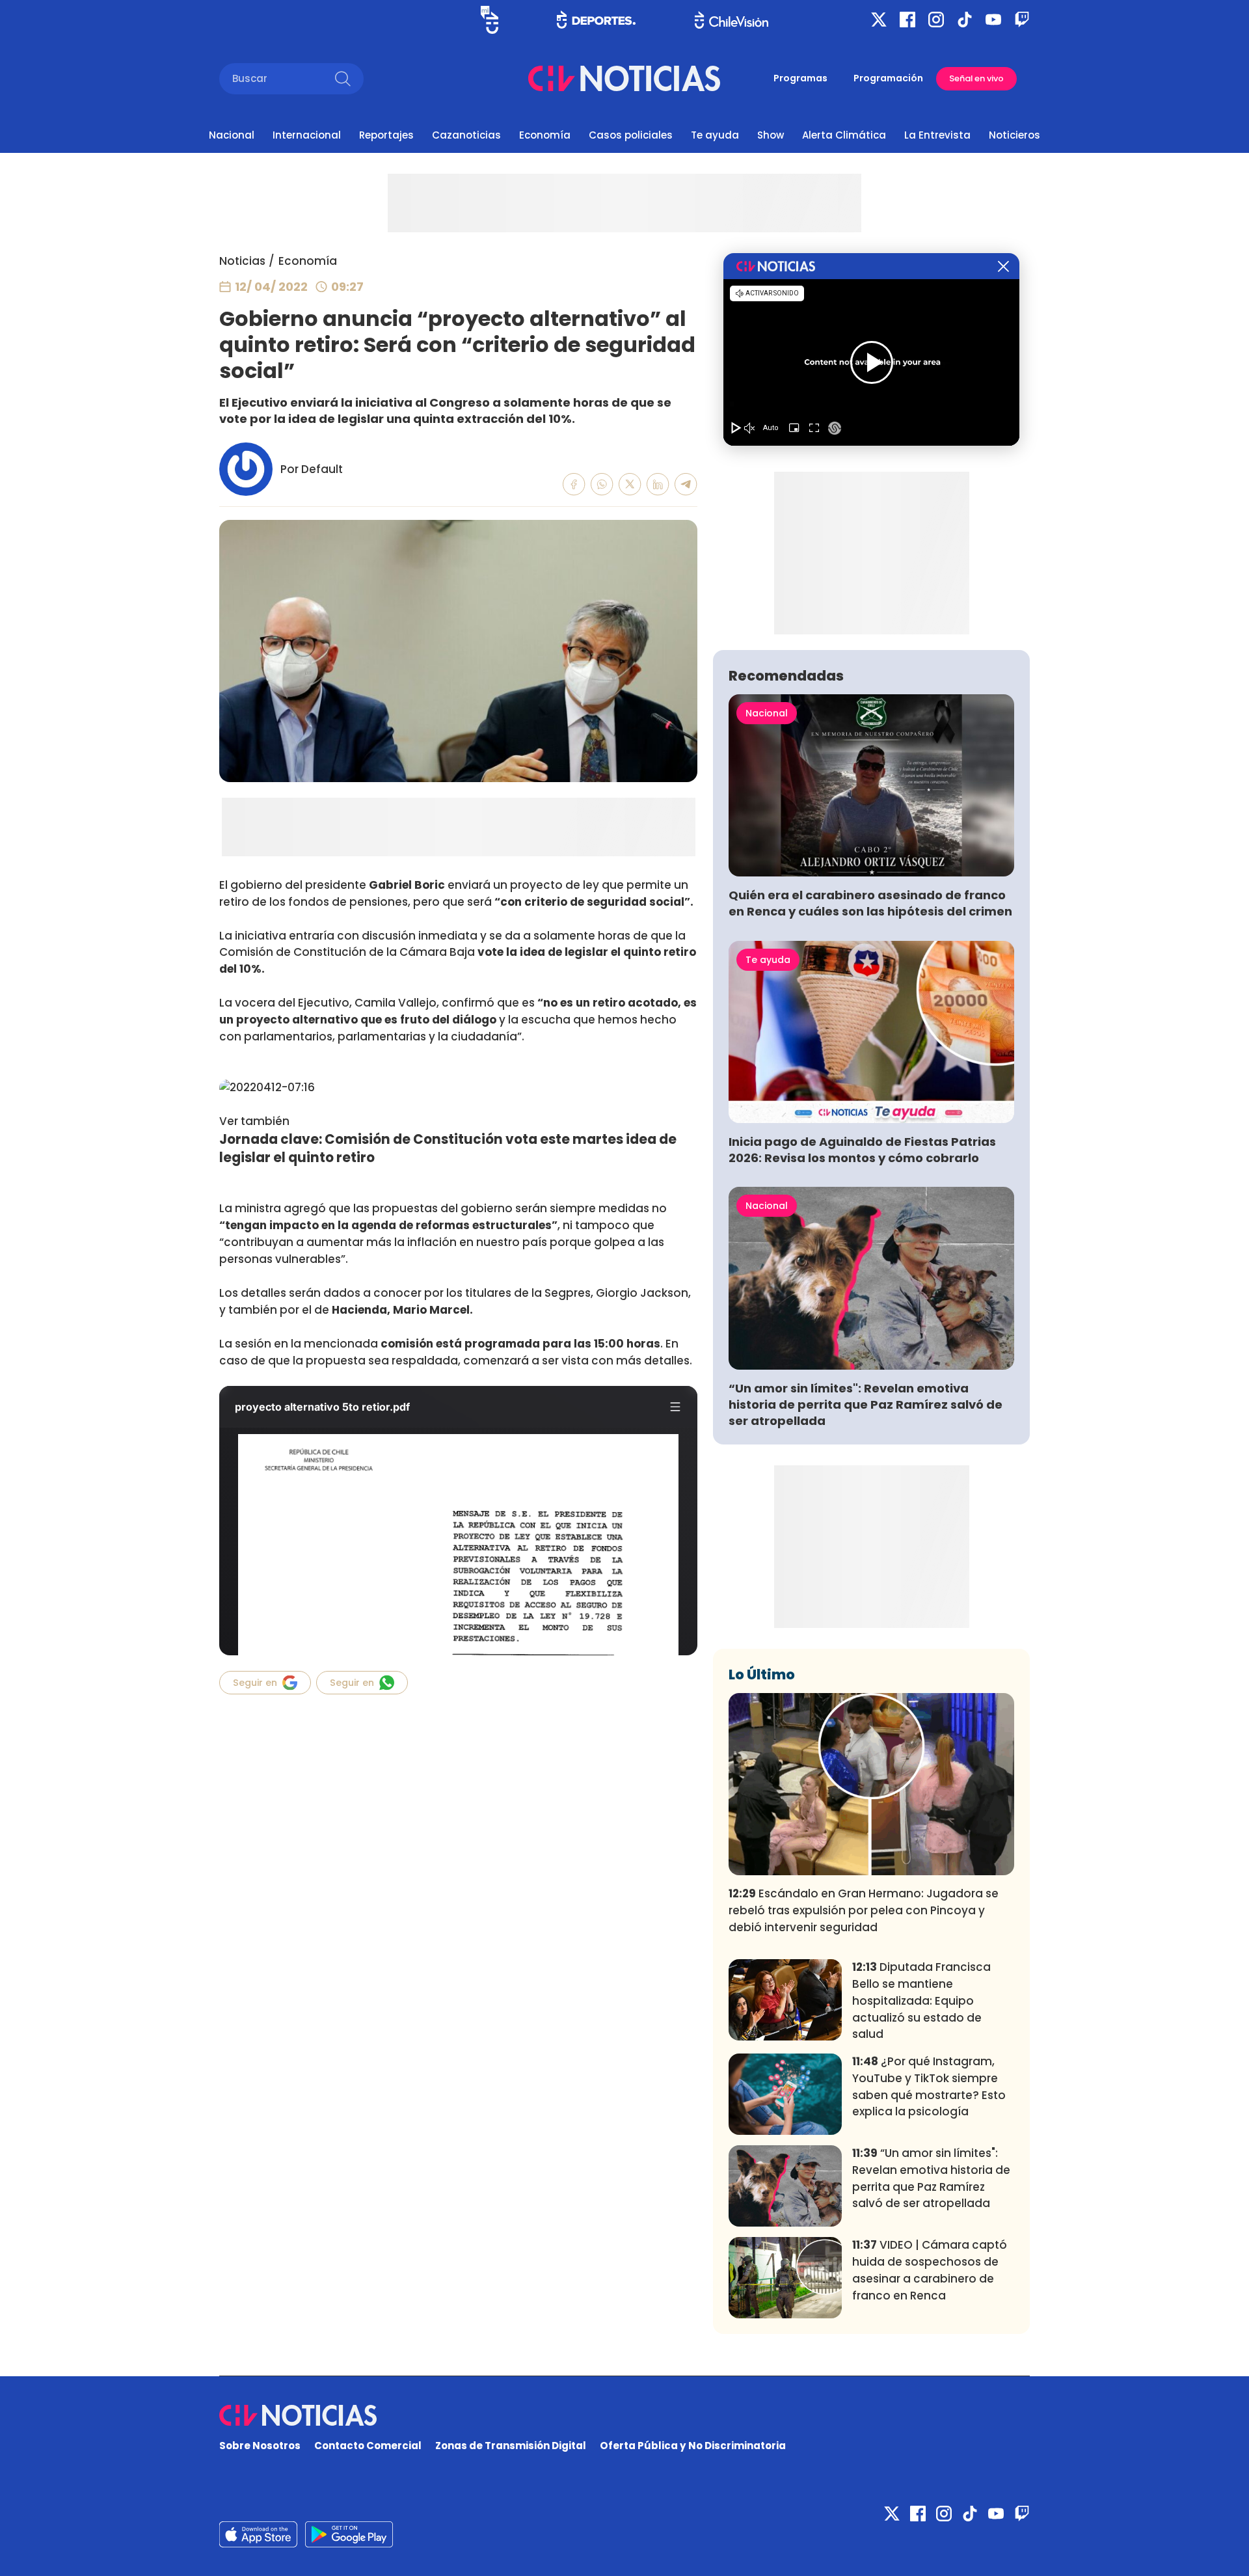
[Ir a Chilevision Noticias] (624, 2415)
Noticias (242, 261)
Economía (545, 135)
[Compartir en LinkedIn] (658, 484)
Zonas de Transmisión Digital (511, 2446)
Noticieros (1014, 135)
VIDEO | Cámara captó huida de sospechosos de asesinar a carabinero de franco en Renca (930, 2270)
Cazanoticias (466, 135)
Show (771, 135)
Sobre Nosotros (260, 2446)
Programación (888, 78)
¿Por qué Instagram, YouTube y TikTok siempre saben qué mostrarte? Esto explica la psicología (929, 2086)
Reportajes (386, 135)
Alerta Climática (844, 135)
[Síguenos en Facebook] (907, 20)
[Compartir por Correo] (686, 484)
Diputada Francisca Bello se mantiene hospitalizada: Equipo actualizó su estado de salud (921, 2000)
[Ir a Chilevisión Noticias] (624, 78)
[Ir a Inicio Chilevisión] (732, 20)
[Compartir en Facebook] (574, 484)
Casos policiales (631, 135)
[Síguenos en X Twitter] (879, 20)
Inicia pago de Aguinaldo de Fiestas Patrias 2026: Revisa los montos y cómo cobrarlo (862, 1150)
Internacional (307, 135)
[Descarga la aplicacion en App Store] (349, 2534)
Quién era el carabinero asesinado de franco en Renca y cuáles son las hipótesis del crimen (870, 903)
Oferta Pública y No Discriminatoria (693, 2446)
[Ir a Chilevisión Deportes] (596, 20)
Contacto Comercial (368, 2446)
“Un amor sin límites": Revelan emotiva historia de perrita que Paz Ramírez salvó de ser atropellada (866, 1404)
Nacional (232, 135)
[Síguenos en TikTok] (965, 20)
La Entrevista (937, 135)
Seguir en (255, 1683)
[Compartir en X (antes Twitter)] (630, 484)
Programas (800, 78)
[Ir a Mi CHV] (490, 20)
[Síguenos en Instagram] (936, 20)
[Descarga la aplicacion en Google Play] (258, 2534)
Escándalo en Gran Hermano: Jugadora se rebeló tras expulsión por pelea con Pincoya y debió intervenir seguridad (864, 1910)
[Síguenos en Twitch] (1022, 20)
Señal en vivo (976, 78)
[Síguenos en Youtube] (993, 20)
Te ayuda (715, 135)
